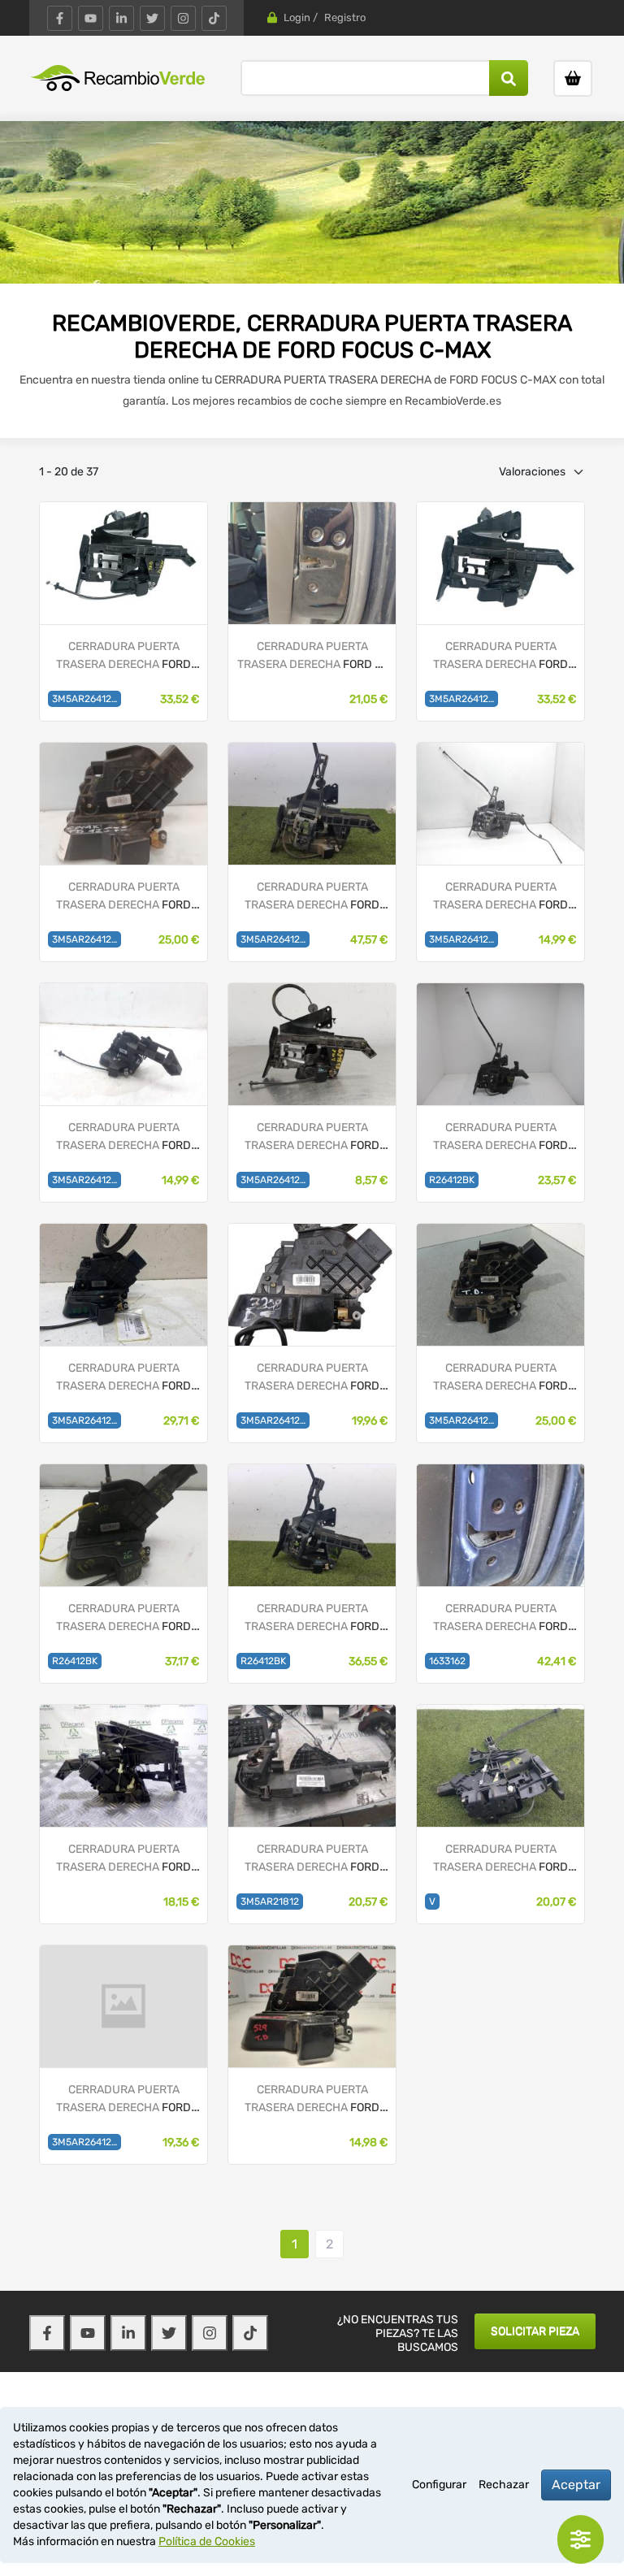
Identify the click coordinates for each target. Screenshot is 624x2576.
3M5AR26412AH (87, 2142)
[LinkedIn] (121, 18)
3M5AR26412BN (275, 939)
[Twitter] (152, 18)
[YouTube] (91, 18)
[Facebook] (60, 18)
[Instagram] (183, 18)
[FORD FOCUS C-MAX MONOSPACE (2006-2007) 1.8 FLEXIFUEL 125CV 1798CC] (123, 1044)
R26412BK (452, 1180)
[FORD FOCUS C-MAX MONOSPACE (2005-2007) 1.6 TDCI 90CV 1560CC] (500, 803)
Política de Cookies (207, 2541)
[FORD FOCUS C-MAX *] (312, 563)
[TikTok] (214, 18)
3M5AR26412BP (464, 699)
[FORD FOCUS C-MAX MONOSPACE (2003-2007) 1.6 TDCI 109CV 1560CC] (123, 563)
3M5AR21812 (270, 1902)
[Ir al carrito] (573, 78)
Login (297, 17)
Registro (345, 17)
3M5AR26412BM (87, 939)
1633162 (447, 1661)
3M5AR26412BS (87, 699)
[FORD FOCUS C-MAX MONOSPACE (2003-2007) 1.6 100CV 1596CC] (500, 563)
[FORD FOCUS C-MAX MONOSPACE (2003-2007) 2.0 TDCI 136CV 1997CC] (312, 1044)
